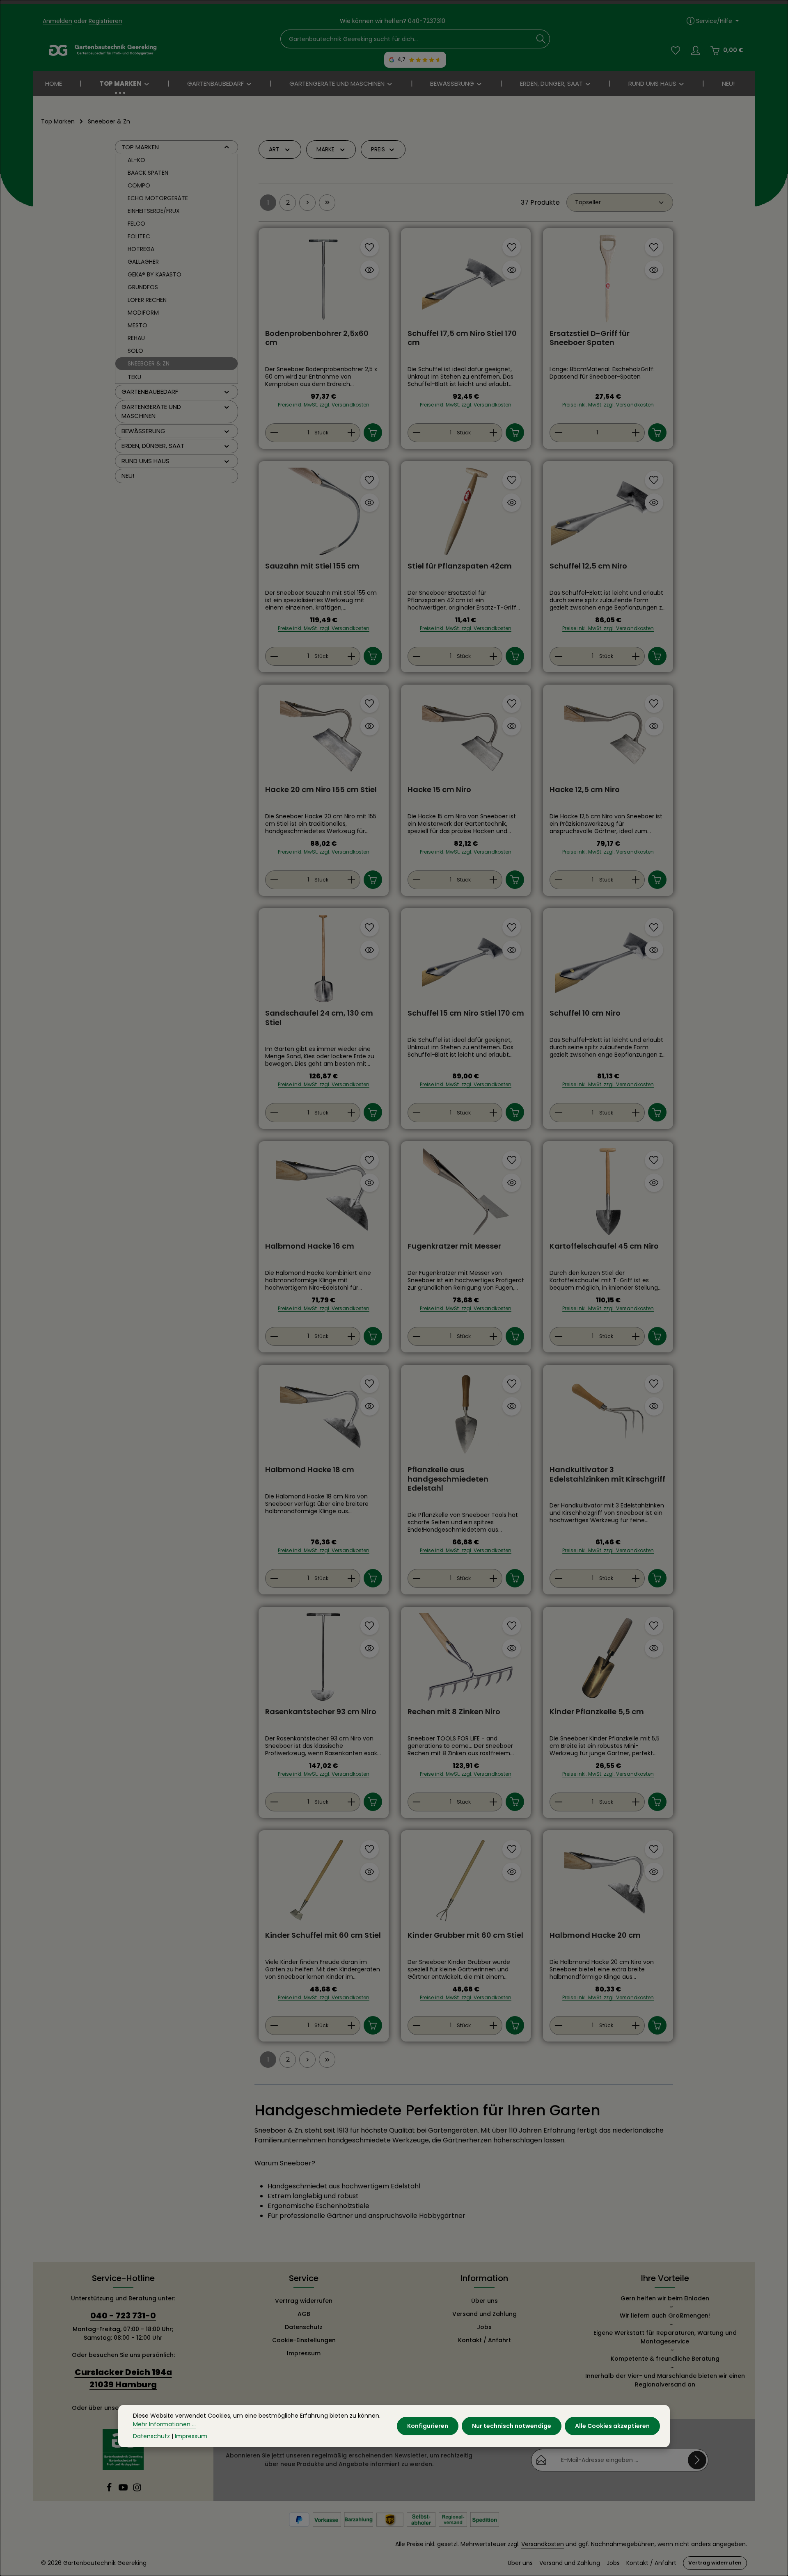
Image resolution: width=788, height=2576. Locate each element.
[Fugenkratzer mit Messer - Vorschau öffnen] (512, 1183)
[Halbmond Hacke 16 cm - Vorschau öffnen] (370, 1183)
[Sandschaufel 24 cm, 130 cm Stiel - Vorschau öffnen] (370, 950)
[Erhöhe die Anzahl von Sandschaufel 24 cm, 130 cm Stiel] (352, 1112)
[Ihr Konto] (695, 50)
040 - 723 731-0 (123, 2316)
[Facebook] (110, 2490)
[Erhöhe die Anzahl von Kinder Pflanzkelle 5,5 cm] (636, 1802)
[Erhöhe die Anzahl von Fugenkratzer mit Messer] (494, 1336)
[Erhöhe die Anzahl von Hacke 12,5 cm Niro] (636, 880)
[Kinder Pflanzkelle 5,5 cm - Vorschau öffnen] (654, 1648)
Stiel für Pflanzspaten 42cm (460, 566)
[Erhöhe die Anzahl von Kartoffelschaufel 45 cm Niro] (636, 1336)
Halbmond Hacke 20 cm (595, 1935)
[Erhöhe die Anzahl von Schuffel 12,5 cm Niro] (636, 656)
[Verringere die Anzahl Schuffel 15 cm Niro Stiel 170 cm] (416, 1112)
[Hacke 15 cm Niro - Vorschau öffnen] (512, 726)
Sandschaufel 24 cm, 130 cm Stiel (319, 1018)
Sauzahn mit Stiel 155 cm (312, 566)
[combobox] (407, 39)
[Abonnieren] (697, 2460)
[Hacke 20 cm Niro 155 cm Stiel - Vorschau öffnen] (370, 726)
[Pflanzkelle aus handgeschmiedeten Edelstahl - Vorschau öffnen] (512, 1406)
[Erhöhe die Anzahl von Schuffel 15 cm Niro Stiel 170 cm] (494, 1112)
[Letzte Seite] (327, 203)
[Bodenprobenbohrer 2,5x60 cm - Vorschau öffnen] (370, 270)
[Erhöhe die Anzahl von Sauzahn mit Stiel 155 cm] (352, 656)
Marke (325, 149)
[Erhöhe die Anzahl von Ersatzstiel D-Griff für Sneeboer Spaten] (636, 433)
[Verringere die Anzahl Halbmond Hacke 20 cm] (558, 2026)
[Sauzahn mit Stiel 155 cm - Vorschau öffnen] (370, 503)
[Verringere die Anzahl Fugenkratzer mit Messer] (416, 1336)
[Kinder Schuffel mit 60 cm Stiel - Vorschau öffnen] (370, 1872)
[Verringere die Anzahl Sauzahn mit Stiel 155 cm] (274, 656)
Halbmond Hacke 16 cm (310, 1246)
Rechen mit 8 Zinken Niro (454, 1712)
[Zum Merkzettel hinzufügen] (370, 247)
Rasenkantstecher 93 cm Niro (321, 1712)
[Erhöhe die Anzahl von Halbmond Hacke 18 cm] (352, 1578)
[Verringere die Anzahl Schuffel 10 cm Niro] (558, 1112)
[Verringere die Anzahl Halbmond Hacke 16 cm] (274, 1336)
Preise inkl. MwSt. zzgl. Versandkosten (324, 405)
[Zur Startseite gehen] (103, 50)
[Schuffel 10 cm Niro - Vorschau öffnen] (654, 950)
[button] (227, 147)
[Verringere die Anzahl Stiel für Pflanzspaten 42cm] (416, 656)
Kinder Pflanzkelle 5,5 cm (597, 1712)
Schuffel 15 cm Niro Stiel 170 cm (466, 1013)
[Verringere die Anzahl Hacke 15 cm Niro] (416, 880)
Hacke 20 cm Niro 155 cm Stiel (321, 790)
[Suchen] (541, 39)
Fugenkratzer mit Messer (454, 1246)
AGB (304, 2314)
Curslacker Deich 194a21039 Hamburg (123, 2378)
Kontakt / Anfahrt (484, 2340)
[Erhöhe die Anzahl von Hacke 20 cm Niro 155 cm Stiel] (352, 880)
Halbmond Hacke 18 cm (310, 1470)
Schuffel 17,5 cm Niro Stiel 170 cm (462, 338)
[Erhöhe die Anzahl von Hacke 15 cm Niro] (494, 880)
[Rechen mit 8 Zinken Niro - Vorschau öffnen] (512, 1648)
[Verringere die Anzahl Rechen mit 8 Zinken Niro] (416, 1802)
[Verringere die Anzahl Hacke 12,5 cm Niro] (558, 880)
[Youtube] (124, 2490)
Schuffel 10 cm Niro (585, 1013)
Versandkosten (543, 2544)
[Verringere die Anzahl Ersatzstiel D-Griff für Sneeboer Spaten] (558, 433)
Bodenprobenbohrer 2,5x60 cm (317, 338)
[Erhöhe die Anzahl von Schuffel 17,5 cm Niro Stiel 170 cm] (494, 433)
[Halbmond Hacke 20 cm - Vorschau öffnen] (654, 1872)
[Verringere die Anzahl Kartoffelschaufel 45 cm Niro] (558, 1336)
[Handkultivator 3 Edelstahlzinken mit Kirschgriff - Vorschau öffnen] (654, 1406)
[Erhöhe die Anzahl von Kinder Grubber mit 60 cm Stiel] (494, 2026)
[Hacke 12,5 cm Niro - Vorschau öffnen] (654, 726)
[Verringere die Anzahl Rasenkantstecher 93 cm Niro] (274, 1802)
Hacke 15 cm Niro (439, 790)
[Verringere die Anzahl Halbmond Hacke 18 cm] (274, 1578)
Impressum (304, 2353)
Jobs (484, 2327)
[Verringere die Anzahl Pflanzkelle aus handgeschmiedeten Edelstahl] (416, 1578)
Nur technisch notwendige (512, 2426)
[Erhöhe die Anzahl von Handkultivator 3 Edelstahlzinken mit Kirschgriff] (636, 1578)
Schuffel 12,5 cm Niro (588, 566)
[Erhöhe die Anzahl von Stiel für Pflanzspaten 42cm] (494, 656)
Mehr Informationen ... (164, 2424)
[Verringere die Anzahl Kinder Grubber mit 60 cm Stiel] (416, 2026)
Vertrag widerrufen (304, 2301)
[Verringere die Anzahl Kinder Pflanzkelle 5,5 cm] (558, 1802)
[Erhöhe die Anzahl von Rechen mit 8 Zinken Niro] (494, 1802)
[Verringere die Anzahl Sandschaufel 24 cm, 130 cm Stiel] (274, 1112)
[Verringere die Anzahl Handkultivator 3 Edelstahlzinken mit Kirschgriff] (558, 1578)
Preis (378, 149)
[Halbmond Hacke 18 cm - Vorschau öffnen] (370, 1406)
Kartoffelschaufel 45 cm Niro (604, 1246)
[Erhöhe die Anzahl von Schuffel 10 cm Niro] (636, 1112)
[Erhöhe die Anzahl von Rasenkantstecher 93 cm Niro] (352, 1802)
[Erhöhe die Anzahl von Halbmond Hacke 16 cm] (352, 1336)
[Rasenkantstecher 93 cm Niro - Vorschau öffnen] (370, 1648)
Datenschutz (304, 2327)
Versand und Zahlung (484, 2314)
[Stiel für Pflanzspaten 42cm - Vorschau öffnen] (512, 503)
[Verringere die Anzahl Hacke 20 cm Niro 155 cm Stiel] (274, 880)
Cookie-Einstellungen (304, 2340)
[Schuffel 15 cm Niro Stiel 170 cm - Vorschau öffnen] (512, 950)
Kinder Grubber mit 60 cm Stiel (465, 1935)
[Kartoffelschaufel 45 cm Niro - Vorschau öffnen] (654, 1183)
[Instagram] (137, 2490)
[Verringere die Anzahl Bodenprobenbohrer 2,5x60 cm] (274, 433)
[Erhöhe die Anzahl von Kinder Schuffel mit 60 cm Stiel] (352, 2026)
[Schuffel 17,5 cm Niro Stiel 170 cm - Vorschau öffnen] (512, 270)
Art (274, 149)
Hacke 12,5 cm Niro (585, 790)
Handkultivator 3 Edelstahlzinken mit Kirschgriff (607, 1474)
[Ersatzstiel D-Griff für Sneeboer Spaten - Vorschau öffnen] (654, 270)
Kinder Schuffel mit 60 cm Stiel (323, 1935)
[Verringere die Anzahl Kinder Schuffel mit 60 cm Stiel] (274, 2026)
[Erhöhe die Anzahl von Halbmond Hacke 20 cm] (636, 2026)
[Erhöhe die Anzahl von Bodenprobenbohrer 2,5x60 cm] (352, 433)
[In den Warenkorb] (373, 433)
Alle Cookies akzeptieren (612, 2426)
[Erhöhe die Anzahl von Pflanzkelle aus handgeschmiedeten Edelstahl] (494, 1578)
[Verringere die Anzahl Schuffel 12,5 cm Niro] (558, 656)
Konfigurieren (428, 2426)
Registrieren (105, 21)
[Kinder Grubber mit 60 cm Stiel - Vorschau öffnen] (512, 1872)
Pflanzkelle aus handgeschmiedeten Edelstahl (448, 1479)
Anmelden (57, 21)
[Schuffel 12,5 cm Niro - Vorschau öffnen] (654, 503)
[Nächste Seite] (307, 203)
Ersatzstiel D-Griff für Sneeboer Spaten (590, 338)
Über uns (484, 2301)
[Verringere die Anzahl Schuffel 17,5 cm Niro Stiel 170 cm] (416, 433)
